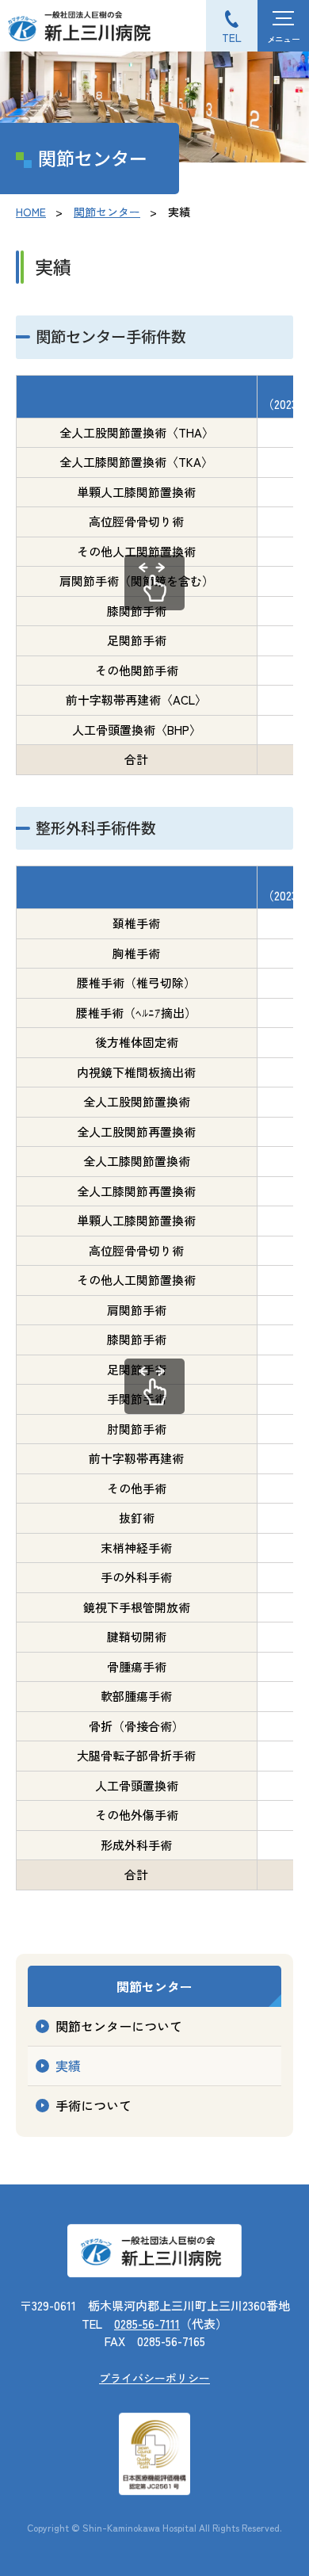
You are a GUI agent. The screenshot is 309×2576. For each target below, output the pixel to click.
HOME (31, 212)
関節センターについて (119, 2026)
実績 (68, 2066)
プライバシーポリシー (154, 2378)
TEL (232, 37)
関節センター (107, 212)
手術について (93, 2105)
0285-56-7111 (147, 2324)
